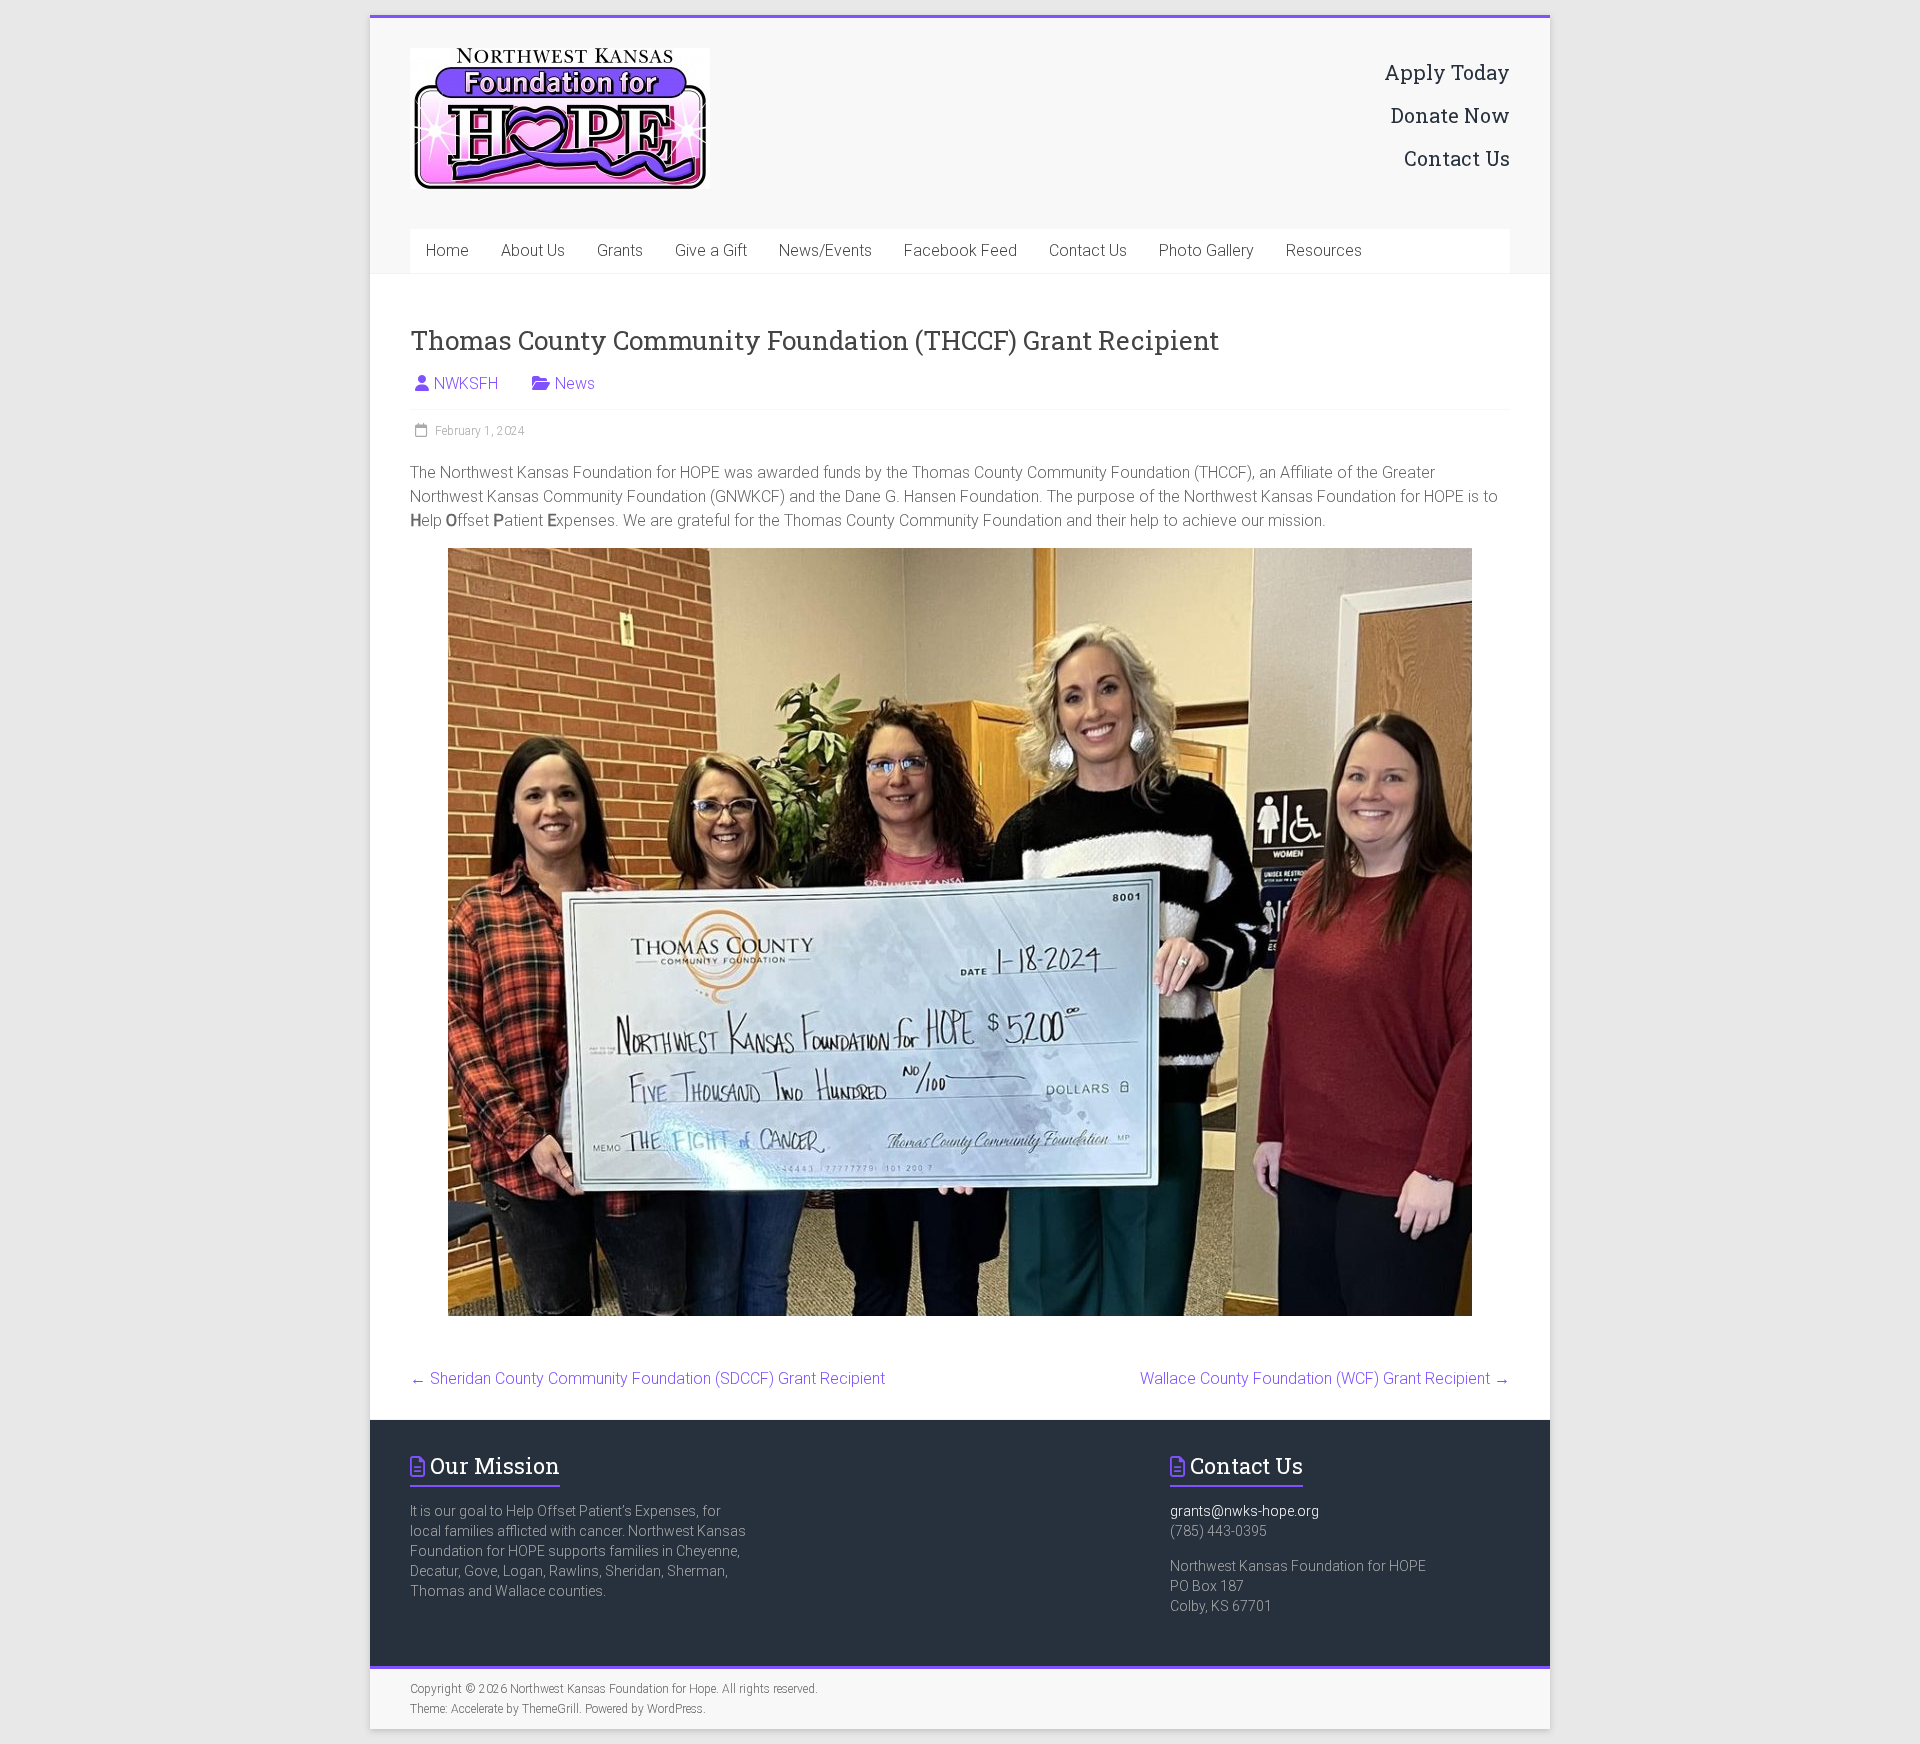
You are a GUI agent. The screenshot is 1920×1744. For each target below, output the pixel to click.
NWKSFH (466, 383)
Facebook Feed (960, 250)
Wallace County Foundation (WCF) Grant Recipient (1325, 1378)
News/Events (825, 250)
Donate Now (1450, 115)
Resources (1324, 250)
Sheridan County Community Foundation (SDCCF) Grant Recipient (647, 1378)
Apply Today (1447, 72)
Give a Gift (711, 250)
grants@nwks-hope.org (1244, 1511)
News (575, 383)
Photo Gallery (1206, 250)
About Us (533, 250)
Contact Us (1457, 158)
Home (447, 250)
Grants (620, 250)
